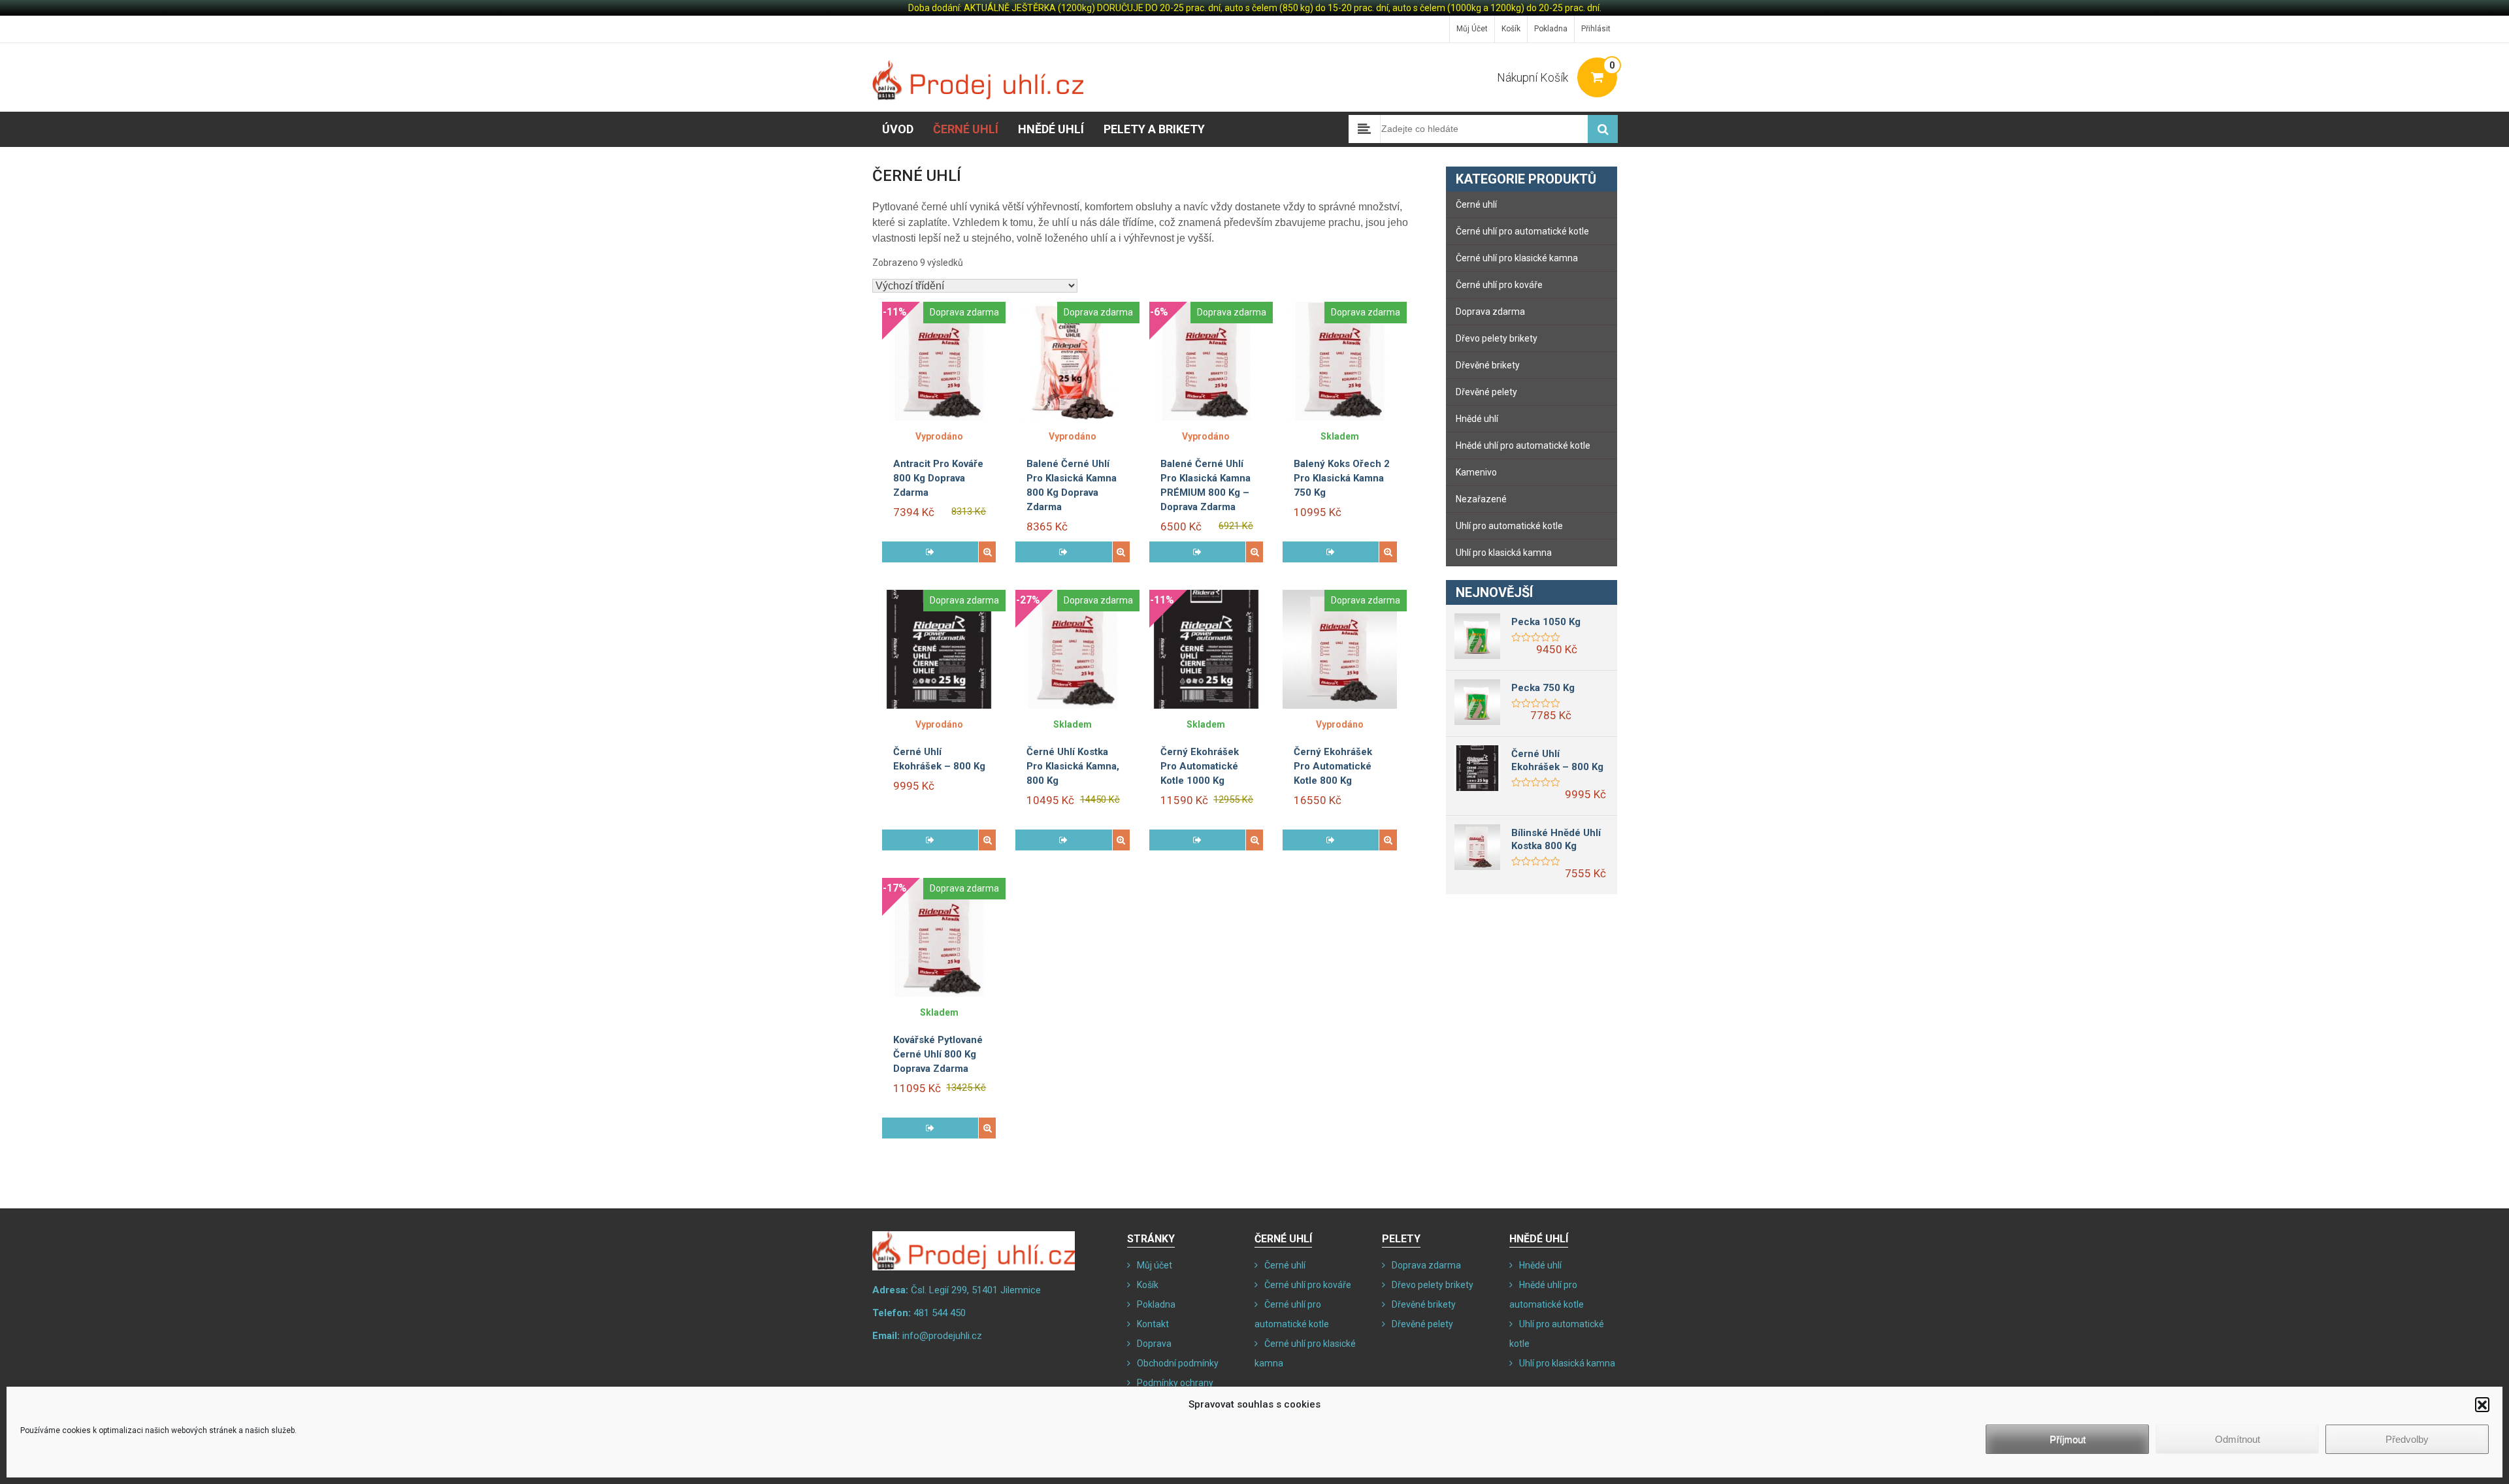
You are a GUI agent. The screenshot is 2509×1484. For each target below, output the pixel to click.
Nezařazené (1481, 499)
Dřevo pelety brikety (1497, 338)
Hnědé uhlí (1051, 129)
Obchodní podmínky (1178, 1363)
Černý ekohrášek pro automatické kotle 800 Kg (1333, 766)
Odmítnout (2238, 1439)
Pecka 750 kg (1543, 688)
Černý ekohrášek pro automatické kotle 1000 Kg (1200, 766)
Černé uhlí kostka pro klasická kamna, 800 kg (1073, 766)
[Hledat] (1603, 129)
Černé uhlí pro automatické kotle (1522, 231)
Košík (1511, 29)
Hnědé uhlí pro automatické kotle (1523, 445)
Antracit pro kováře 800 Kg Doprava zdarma (938, 478)
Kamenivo (1476, 472)
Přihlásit (1596, 29)
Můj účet (1472, 29)
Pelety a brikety (1154, 129)
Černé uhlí (966, 129)
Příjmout (2068, 1439)
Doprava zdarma (1490, 312)
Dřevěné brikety (1488, 365)
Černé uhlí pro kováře (1499, 285)
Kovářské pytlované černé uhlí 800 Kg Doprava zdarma (938, 1054)
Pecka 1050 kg (1546, 622)
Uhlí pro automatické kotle (1509, 526)
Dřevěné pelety (1486, 392)
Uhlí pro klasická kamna (1504, 553)
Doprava (1154, 1344)
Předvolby (2407, 1439)
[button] (2482, 1404)
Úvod (898, 129)
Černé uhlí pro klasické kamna (1517, 258)
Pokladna (1551, 29)
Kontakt (1153, 1324)
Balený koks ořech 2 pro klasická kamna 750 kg (1342, 478)
